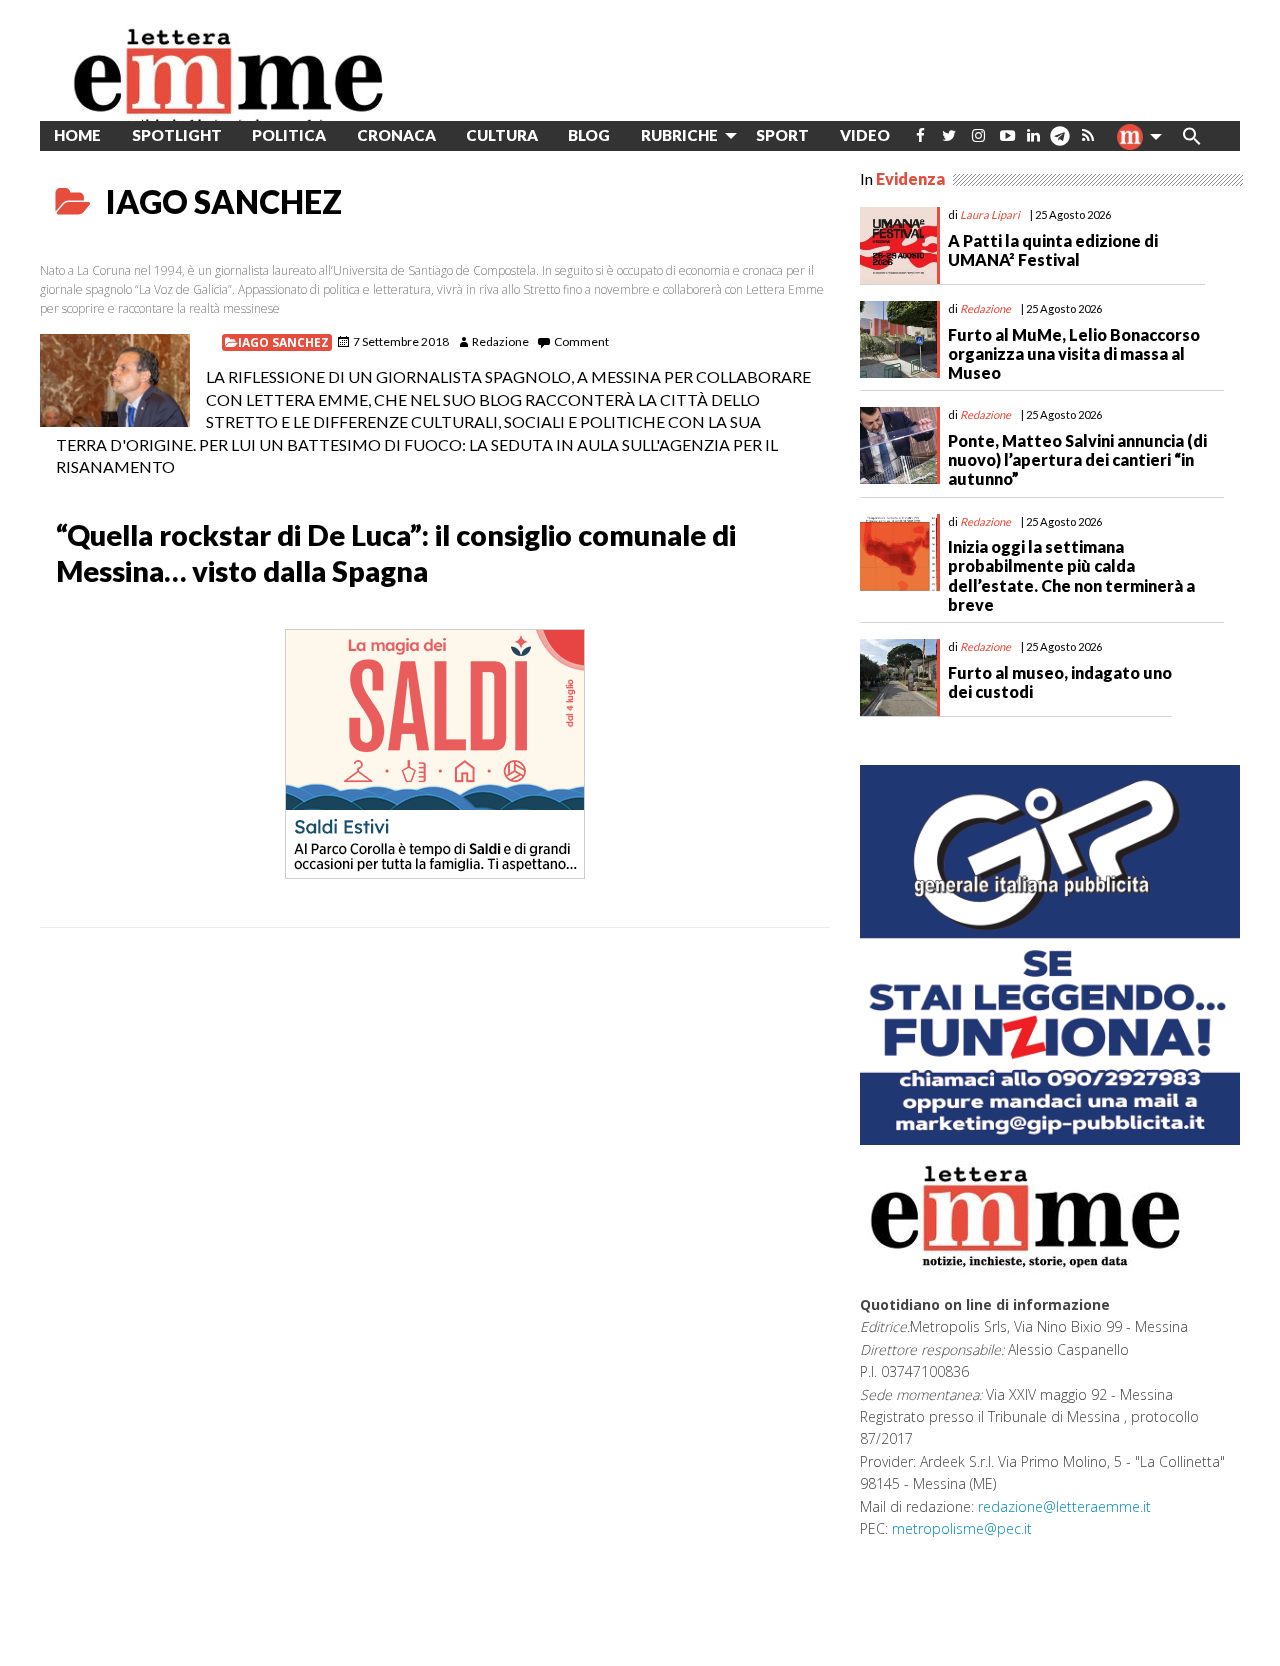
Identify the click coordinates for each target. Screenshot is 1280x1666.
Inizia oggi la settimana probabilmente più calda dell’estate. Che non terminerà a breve (1071, 575)
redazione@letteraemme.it (1064, 1506)
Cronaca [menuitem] (396, 135)
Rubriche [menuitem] (679, 135)
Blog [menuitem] (589, 135)
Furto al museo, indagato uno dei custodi (1060, 682)
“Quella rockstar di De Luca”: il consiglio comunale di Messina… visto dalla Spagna (396, 552)
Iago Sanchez (283, 342)
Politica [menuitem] (289, 135)
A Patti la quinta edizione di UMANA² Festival (1053, 250)
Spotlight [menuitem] (177, 135)
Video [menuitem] (865, 135)
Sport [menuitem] (782, 135)
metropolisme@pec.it (962, 1528)
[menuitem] (920, 135)
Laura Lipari (990, 214)
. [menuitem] (1059, 143)
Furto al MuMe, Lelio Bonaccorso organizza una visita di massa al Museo (1074, 353)
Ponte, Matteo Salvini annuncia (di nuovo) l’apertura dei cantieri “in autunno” (1077, 459)
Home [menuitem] (77, 135)
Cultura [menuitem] (502, 135)
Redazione (500, 341)
